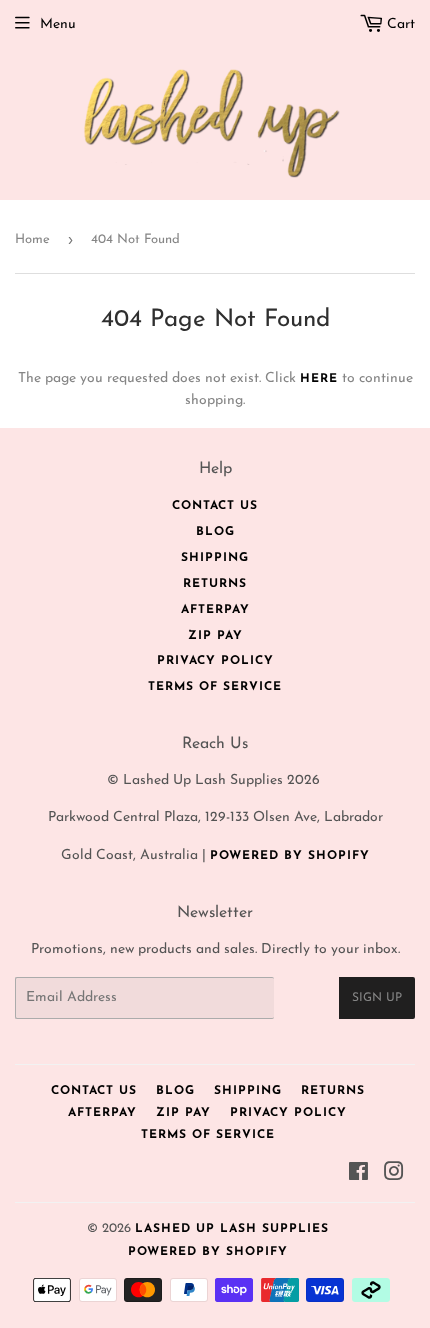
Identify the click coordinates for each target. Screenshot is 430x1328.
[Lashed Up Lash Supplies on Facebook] (359, 1176)
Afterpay (215, 610)
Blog (215, 532)
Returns (215, 584)
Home (32, 239)
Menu (58, 24)
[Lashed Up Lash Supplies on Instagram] (394, 1176)
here (319, 379)
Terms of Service (215, 687)
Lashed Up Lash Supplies (232, 1229)
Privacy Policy (215, 661)
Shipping (215, 558)
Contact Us (215, 506)
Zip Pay (215, 636)
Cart (399, 24)
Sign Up (377, 998)
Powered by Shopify (290, 856)
